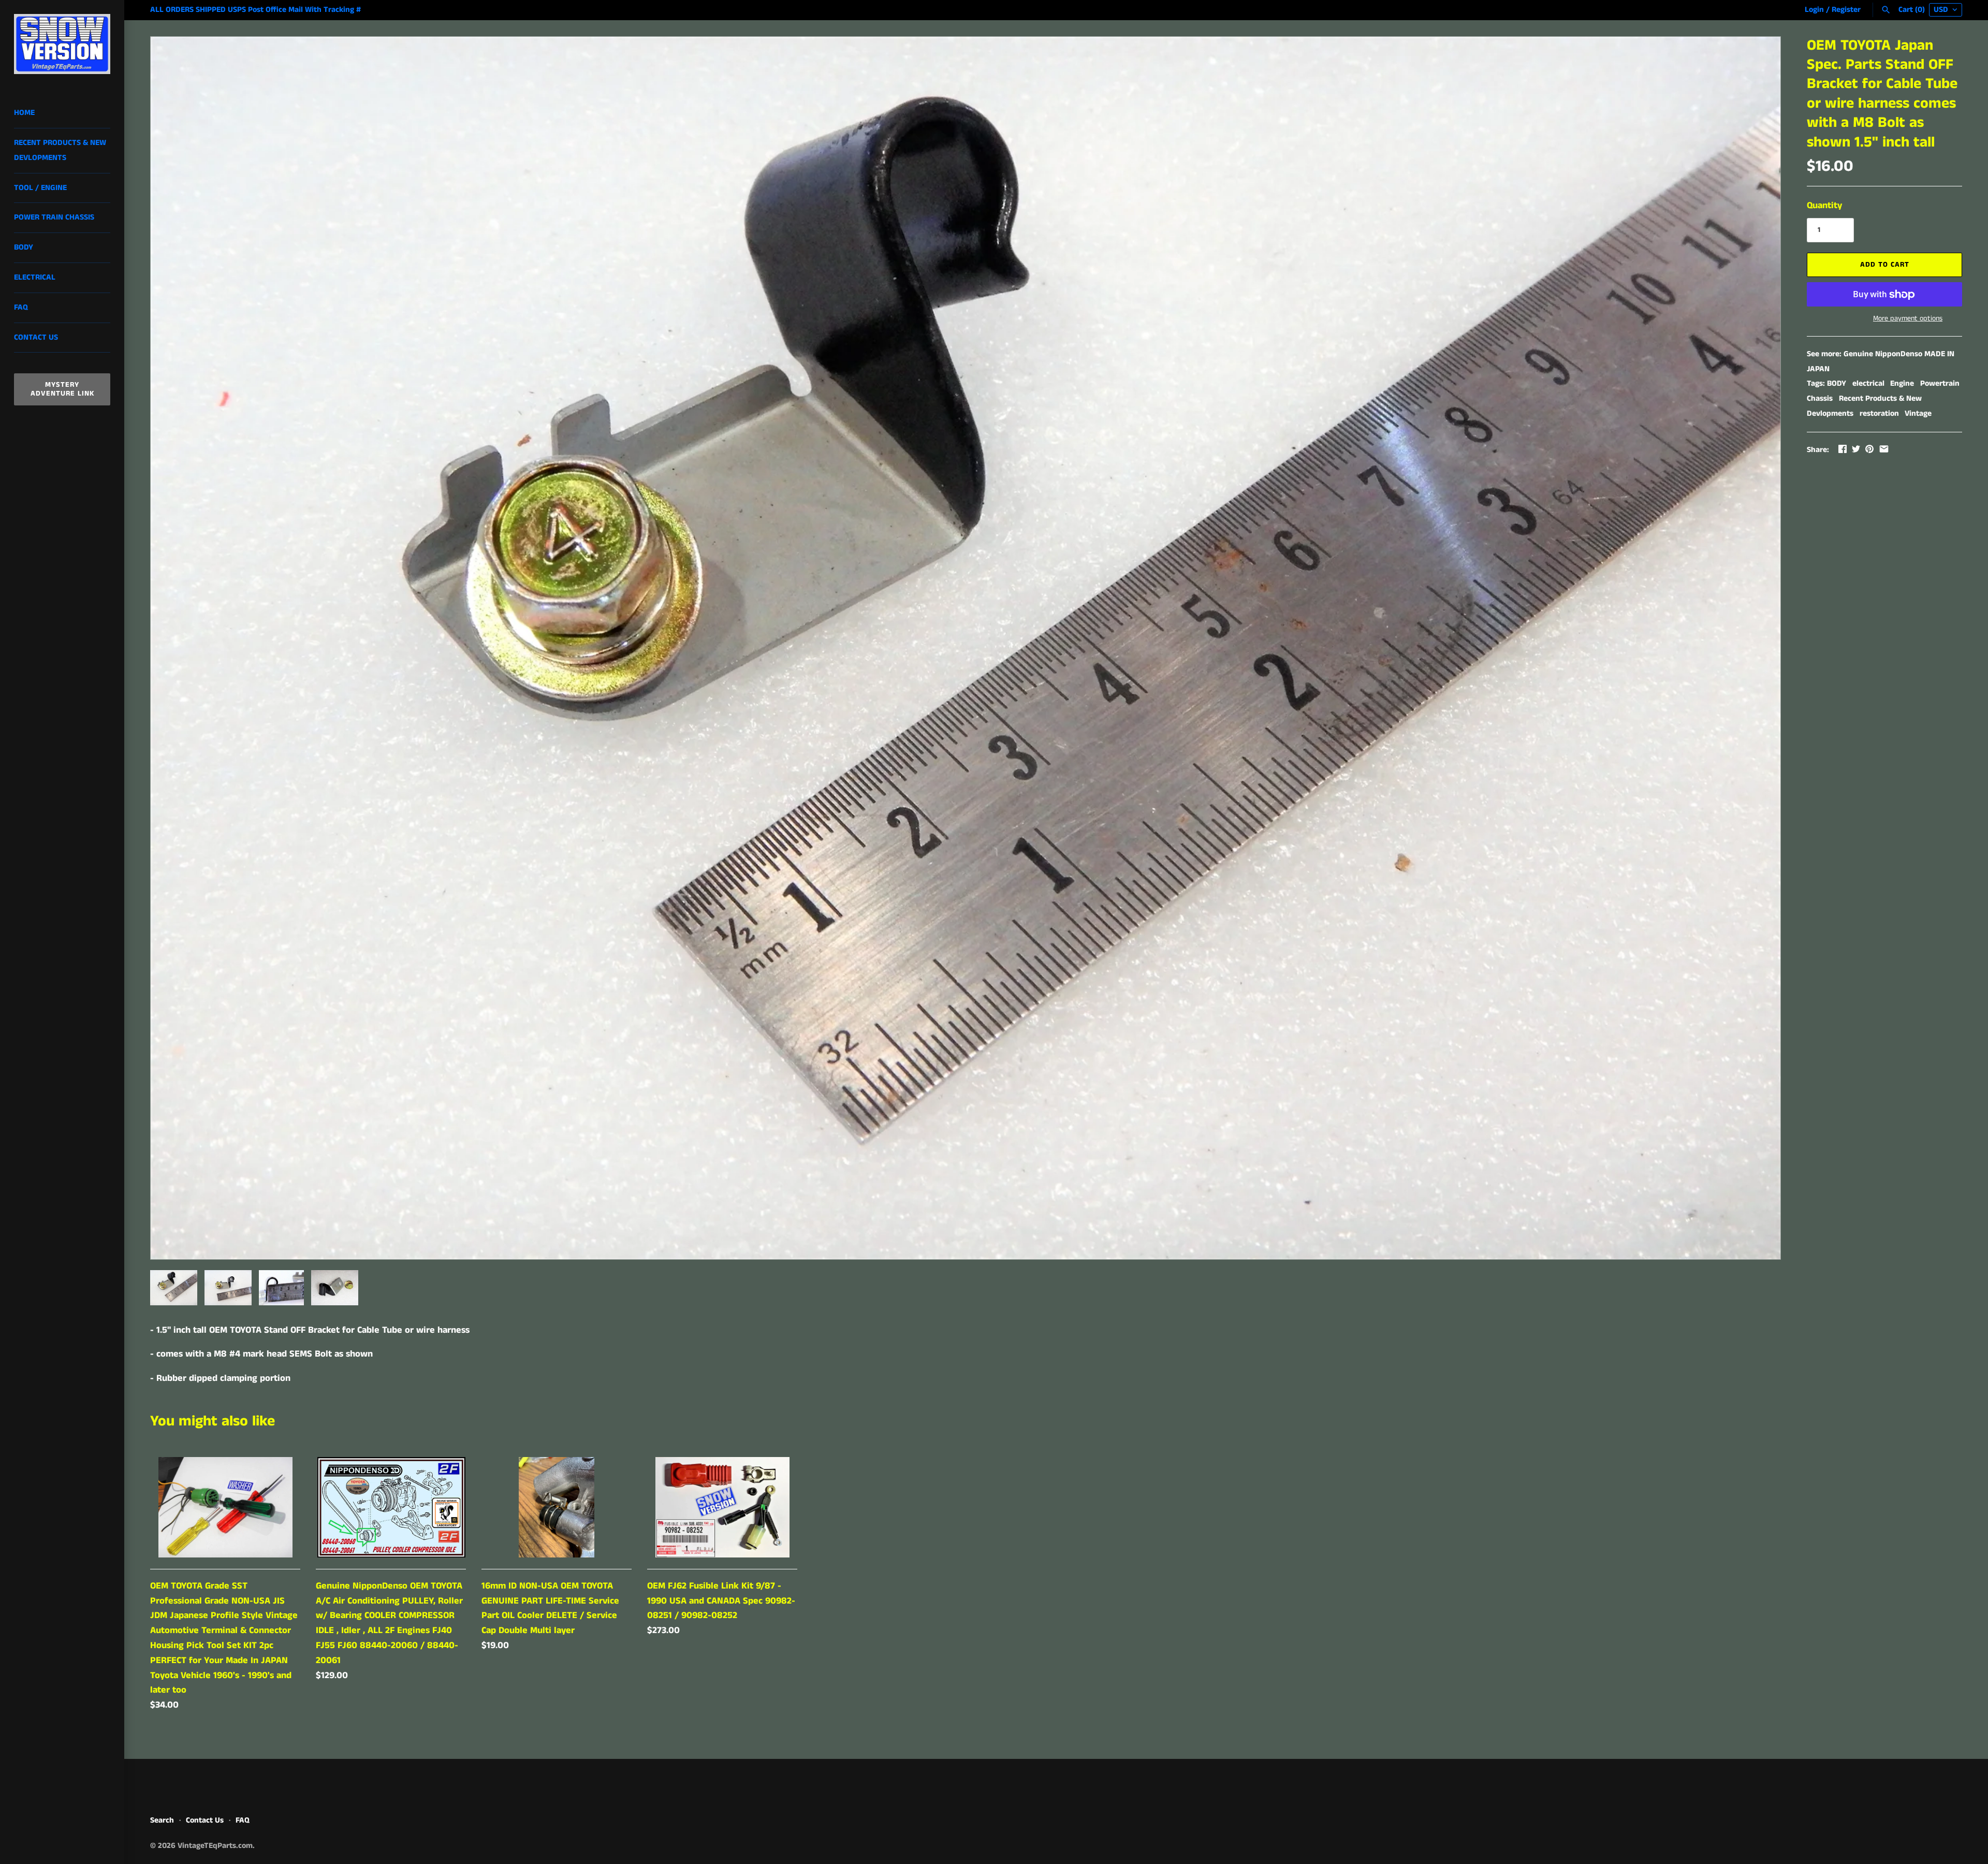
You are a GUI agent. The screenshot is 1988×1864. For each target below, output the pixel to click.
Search (162, 1821)
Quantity (1824, 206)
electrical (1868, 384)
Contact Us (36, 338)
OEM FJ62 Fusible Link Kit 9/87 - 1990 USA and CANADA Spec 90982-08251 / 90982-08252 (721, 1601)
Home (24, 113)
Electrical (35, 278)
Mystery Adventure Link (62, 389)
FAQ (21, 308)
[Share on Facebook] (1843, 449)
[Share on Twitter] (1856, 449)
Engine (1902, 384)
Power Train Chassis (54, 217)
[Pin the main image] (1869, 449)
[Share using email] (1884, 449)
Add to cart (1885, 265)
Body (24, 247)
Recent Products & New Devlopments (60, 150)
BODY (1837, 384)
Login (1814, 10)
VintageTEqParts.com (215, 1846)
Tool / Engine (40, 188)
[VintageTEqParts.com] (62, 44)
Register (1846, 10)
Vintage (1918, 414)
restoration (1879, 414)
